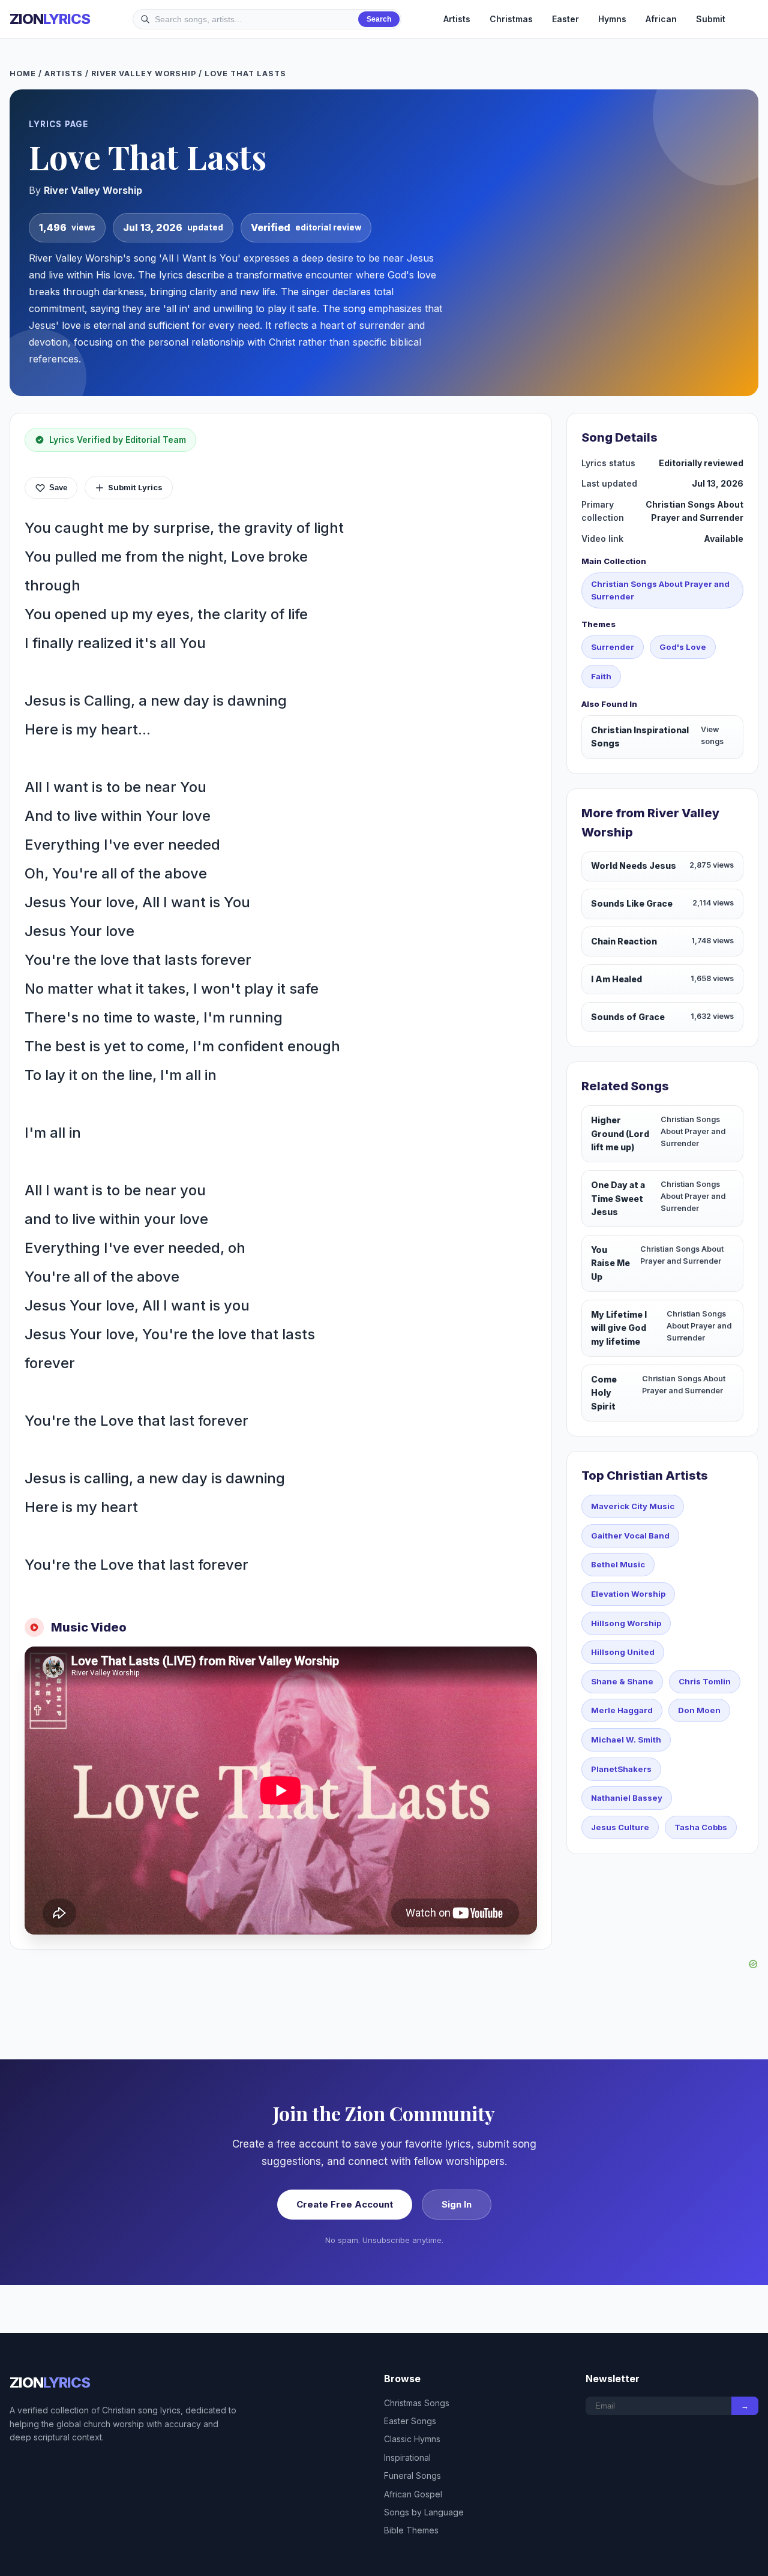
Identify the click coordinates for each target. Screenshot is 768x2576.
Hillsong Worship (626, 1623)
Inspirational (407, 2457)
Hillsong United (623, 1652)
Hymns (612, 19)
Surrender (613, 647)
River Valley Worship (144, 74)
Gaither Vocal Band (630, 1536)
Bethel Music (618, 1564)
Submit (711, 19)
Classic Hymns (412, 2439)
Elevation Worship (628, 1594)
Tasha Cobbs (701, 1827)
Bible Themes (411, 2530)
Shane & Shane (622, 1681)
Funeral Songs (412, 2475)
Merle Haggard (622, 1710)
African (661, 19)
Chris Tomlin (705, 1681)
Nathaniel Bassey (627, 1798)
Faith (601, 676)
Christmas (511, 19)
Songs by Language (424, 2512)
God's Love (683, 647)
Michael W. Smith (626, 1740)
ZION (50, 19)
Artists (457, 19)
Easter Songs (410, 2421)
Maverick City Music (633, 1506)
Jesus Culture (620, 1827)
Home (23, 74)
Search (379, 19)
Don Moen (699, 1710)
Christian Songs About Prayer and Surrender (660, 590)
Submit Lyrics (135, 487)
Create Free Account (345, 2204)
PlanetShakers (621, 1769)
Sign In (457, 2204)
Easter (565, 19)
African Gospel (413, 2494)
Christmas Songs (417, 2403)
